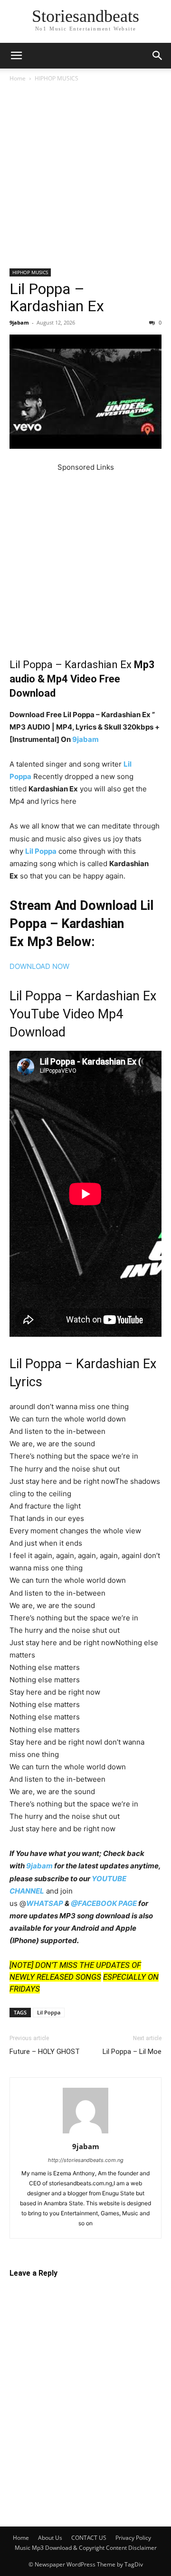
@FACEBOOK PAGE (104, 1903)
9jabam (19, 322)
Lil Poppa (41, 851)
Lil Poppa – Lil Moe (132, 2052)
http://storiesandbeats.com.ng (86, 2160)
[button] (16, 56)
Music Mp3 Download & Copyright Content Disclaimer (86, 2548)
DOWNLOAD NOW (39, 966)
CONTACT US (89, 2538)
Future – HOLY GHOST (45, 2052)
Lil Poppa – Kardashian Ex (57, 297)
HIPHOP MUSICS (57, 78)
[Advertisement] (85, 179)
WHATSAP (45, 1903)
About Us (50, 2538)
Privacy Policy (133, 2538)
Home (18, 78)
